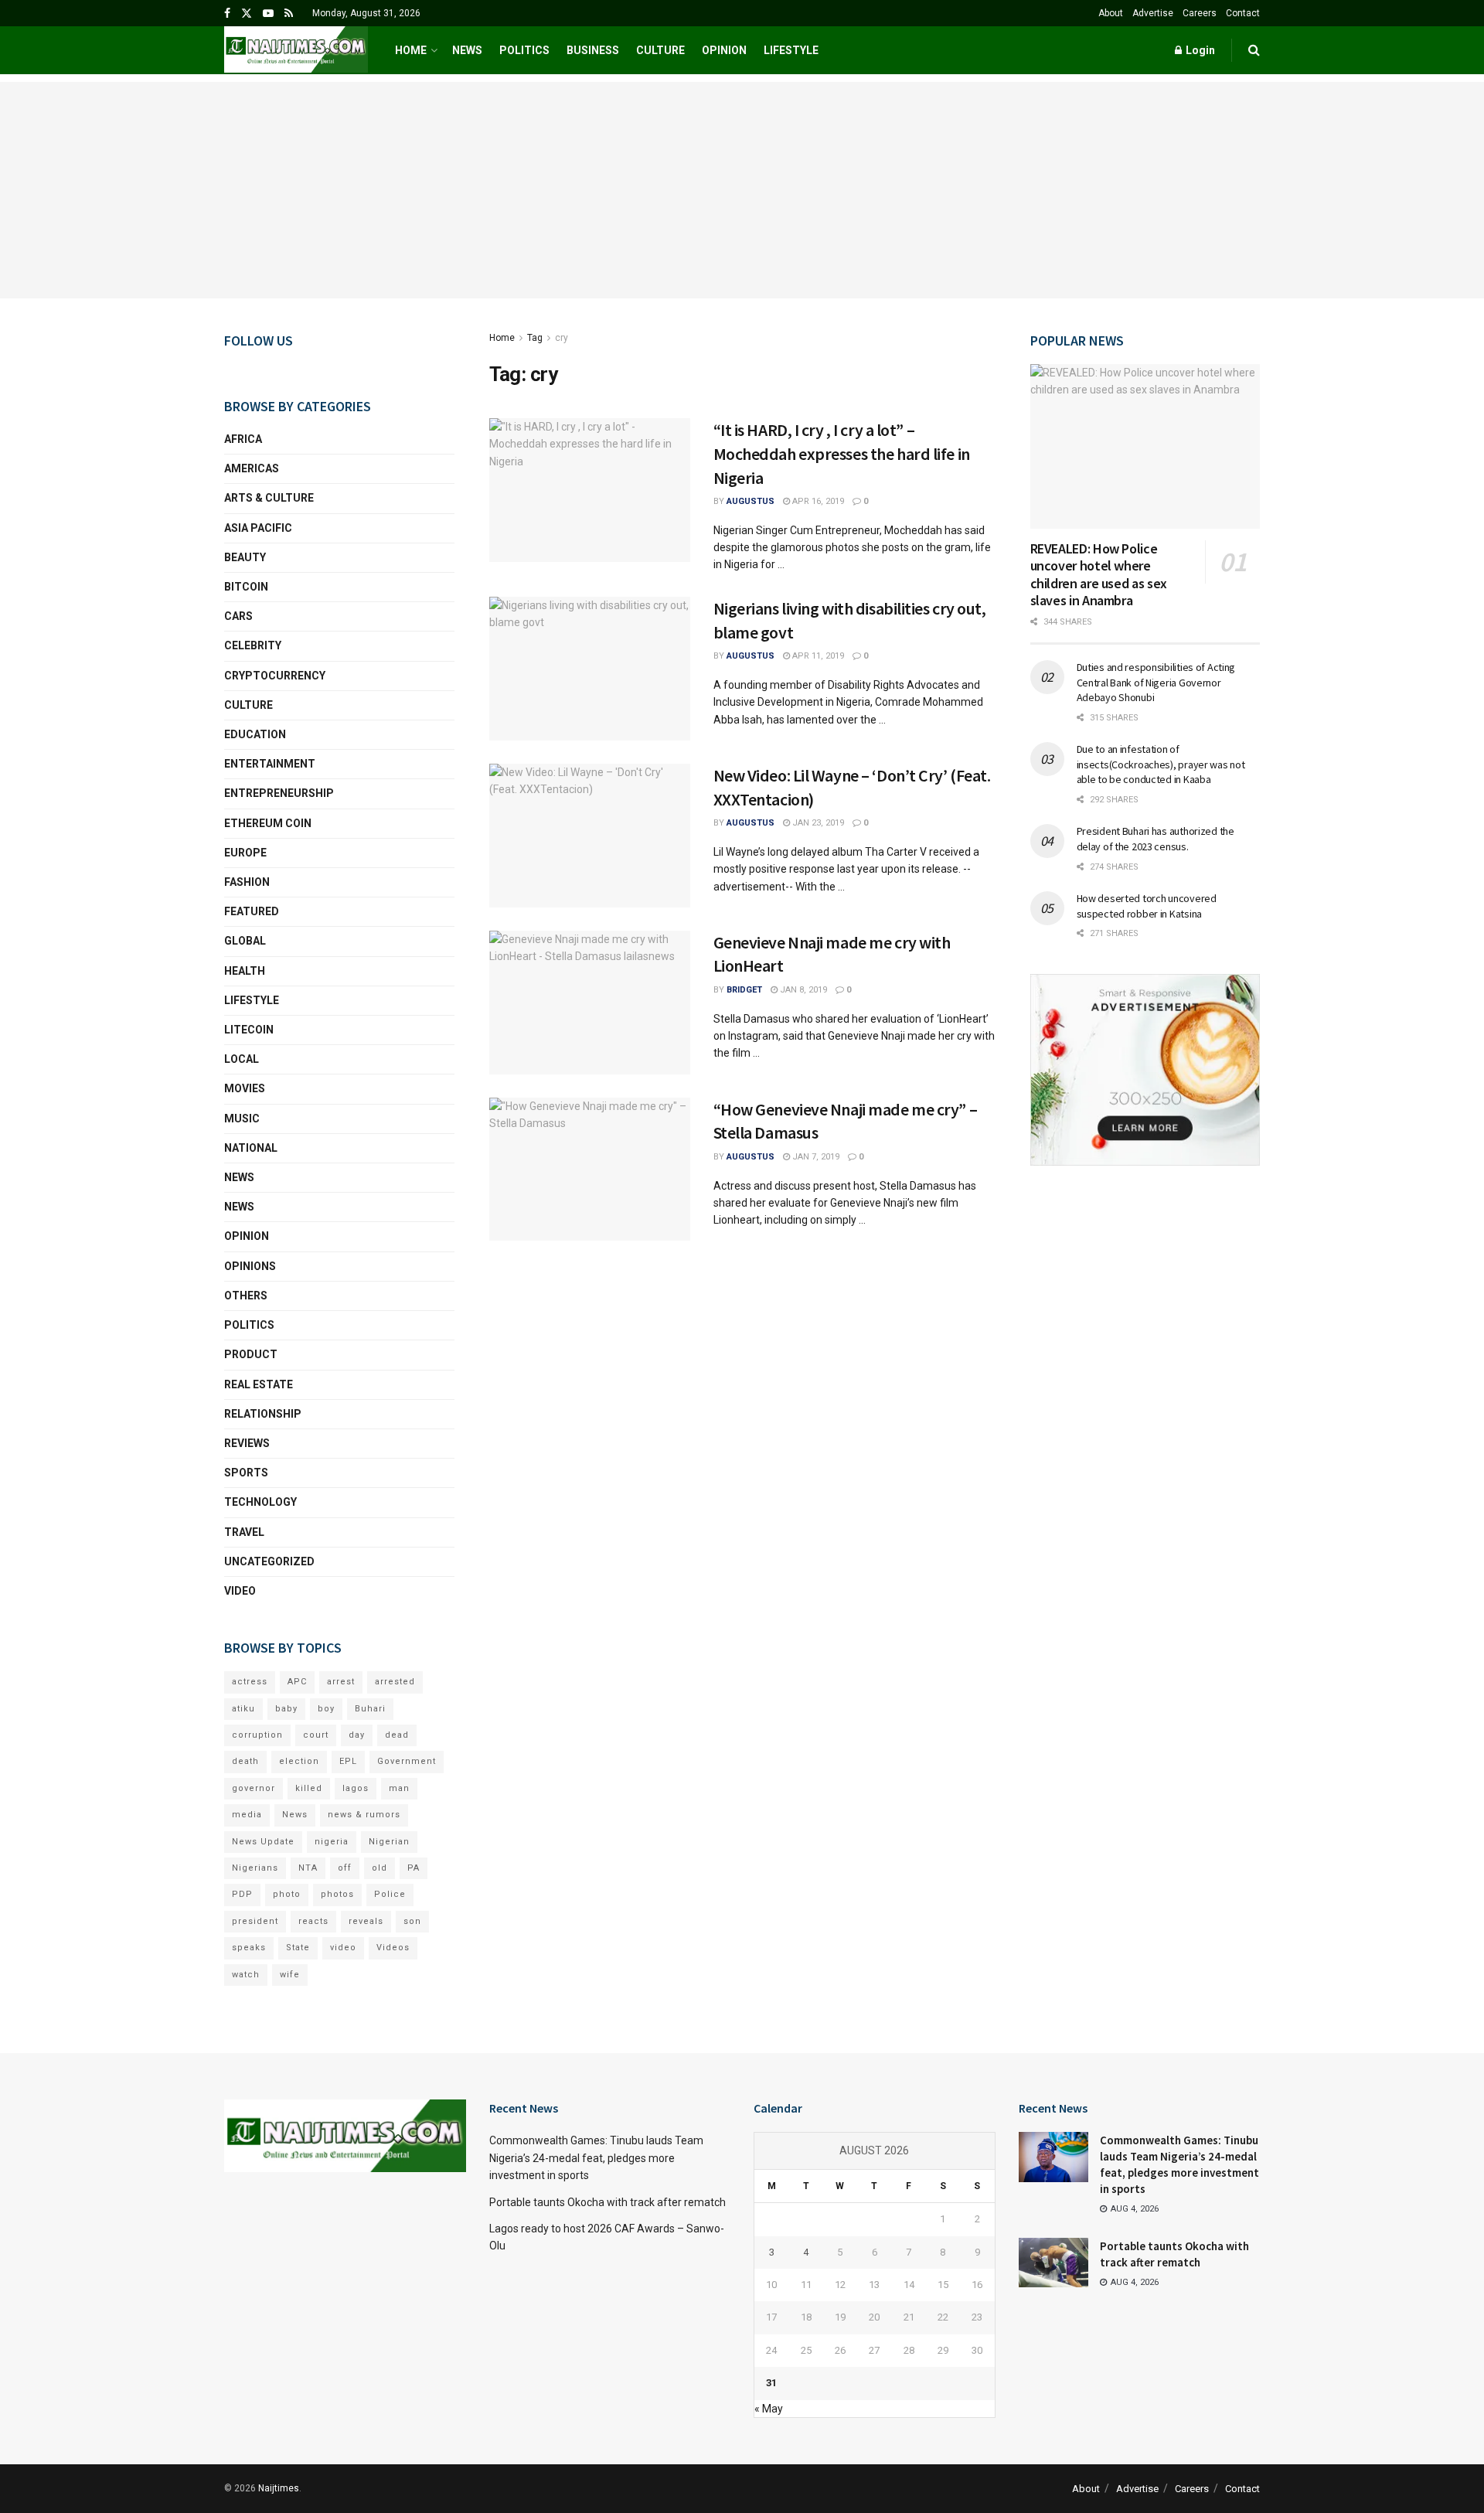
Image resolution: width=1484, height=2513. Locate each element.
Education (255, 734)
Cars (238, 616)
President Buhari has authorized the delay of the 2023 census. (1156, 839)
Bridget (744, 990)
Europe (245, 853)
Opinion (724, 50)
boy (326, 1709)
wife (290, 1975)
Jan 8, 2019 (802, 990)
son (412, 1921)
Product (251, 1354)
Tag (535, 338)
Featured (252, 911)
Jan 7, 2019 (815, 1157)
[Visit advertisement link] (1145, 1070)
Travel (244, 1532)
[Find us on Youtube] (268, 14)
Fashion (247, 882)
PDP (242, 1894)
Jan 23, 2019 (817, 823)
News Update (263, 1842)
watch (246, 1975)
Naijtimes (279, 2488)
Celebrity (253, 645)
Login (1199, 50)
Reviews (247, 1443)
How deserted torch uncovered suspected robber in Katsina (1147, 906)
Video (240, 1591)
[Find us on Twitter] (247, 14)
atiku (243, 1709)
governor (254, 1788)
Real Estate (259, 1384)
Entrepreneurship (279, 793)
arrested (395, 1682)
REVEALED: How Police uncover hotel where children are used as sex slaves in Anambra (1099, 575)
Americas (252, 468)
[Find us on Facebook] (227, 14)
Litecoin (249, 1030)
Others (246, 1296)
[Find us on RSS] (289, 14)
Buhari (370, 1709)
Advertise (1153, 13)
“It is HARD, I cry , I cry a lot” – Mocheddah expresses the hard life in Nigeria (842, 454)
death (245, 1761)
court (316, 1735)
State (298, 1948)
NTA (308, 1868)
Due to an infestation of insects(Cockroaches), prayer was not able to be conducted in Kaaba (1161, 764)
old (380, 1868)
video (343, 1948)
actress (250, 1682)
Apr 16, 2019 (817, 501)
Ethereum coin (268, 823)
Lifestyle (791, 50)
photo (287, 1894)
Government (407, 1761)
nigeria (332, 1842)
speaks (249, 1948)
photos (337, 1894)
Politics (524, 50)
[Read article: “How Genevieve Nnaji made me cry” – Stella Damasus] (590, 1170)
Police (390, 1894)
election (299, 1761)
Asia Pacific (258, 528)
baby (286, 1709)
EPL (348, 1761)
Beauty (245, 557)
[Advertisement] (742, 190)
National (251, 1148)
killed (309, 1788)
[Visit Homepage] (296, 50)
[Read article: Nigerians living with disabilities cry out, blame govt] (590, 669)
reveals (366, 1921)
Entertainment (270, 764)
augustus (751, 501)
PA (414, 1868)
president (255, 1921)
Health (245, 971)
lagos (356, 1788)
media (247, 1815)
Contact (1243, 13)
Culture (660, 50)
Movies (245, 1088)
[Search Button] (1254, 50)
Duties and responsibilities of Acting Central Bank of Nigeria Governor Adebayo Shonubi (1156, 682)
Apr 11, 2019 (817, 656)
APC (297, 1682)
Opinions (250, 1266)
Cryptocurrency (275, 676)
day (357, 1735)
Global (245, 941)
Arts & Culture (269, 498)
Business (593, 50)
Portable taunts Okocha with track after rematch (608, 2202)
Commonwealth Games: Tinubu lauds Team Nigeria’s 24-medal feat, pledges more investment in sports (596, 2158)
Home (411, 50)
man (399, 1788)
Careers (1200, 13)
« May (769, 2409)
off (345, 1868)
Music (242, 1119)
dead (397, 1735)
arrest (341, 1682)
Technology (260, 1502)
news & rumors (364, 1815)
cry (562, 338)
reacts (313, 1921)
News (467, 50)
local (242, 1059)
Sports (246, 1473)
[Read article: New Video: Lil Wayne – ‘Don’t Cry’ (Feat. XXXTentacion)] (590, 836)
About (1111, 13)
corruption (257, 1735)
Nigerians (255, 1868)
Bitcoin (246, 587)
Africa (243, 439)
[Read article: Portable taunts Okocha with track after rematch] (1053, 2263)
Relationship (263, 1414)
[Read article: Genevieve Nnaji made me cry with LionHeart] (590, 1003)
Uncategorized (269, 1561)
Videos (393, 1948)
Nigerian (389, 1842)
